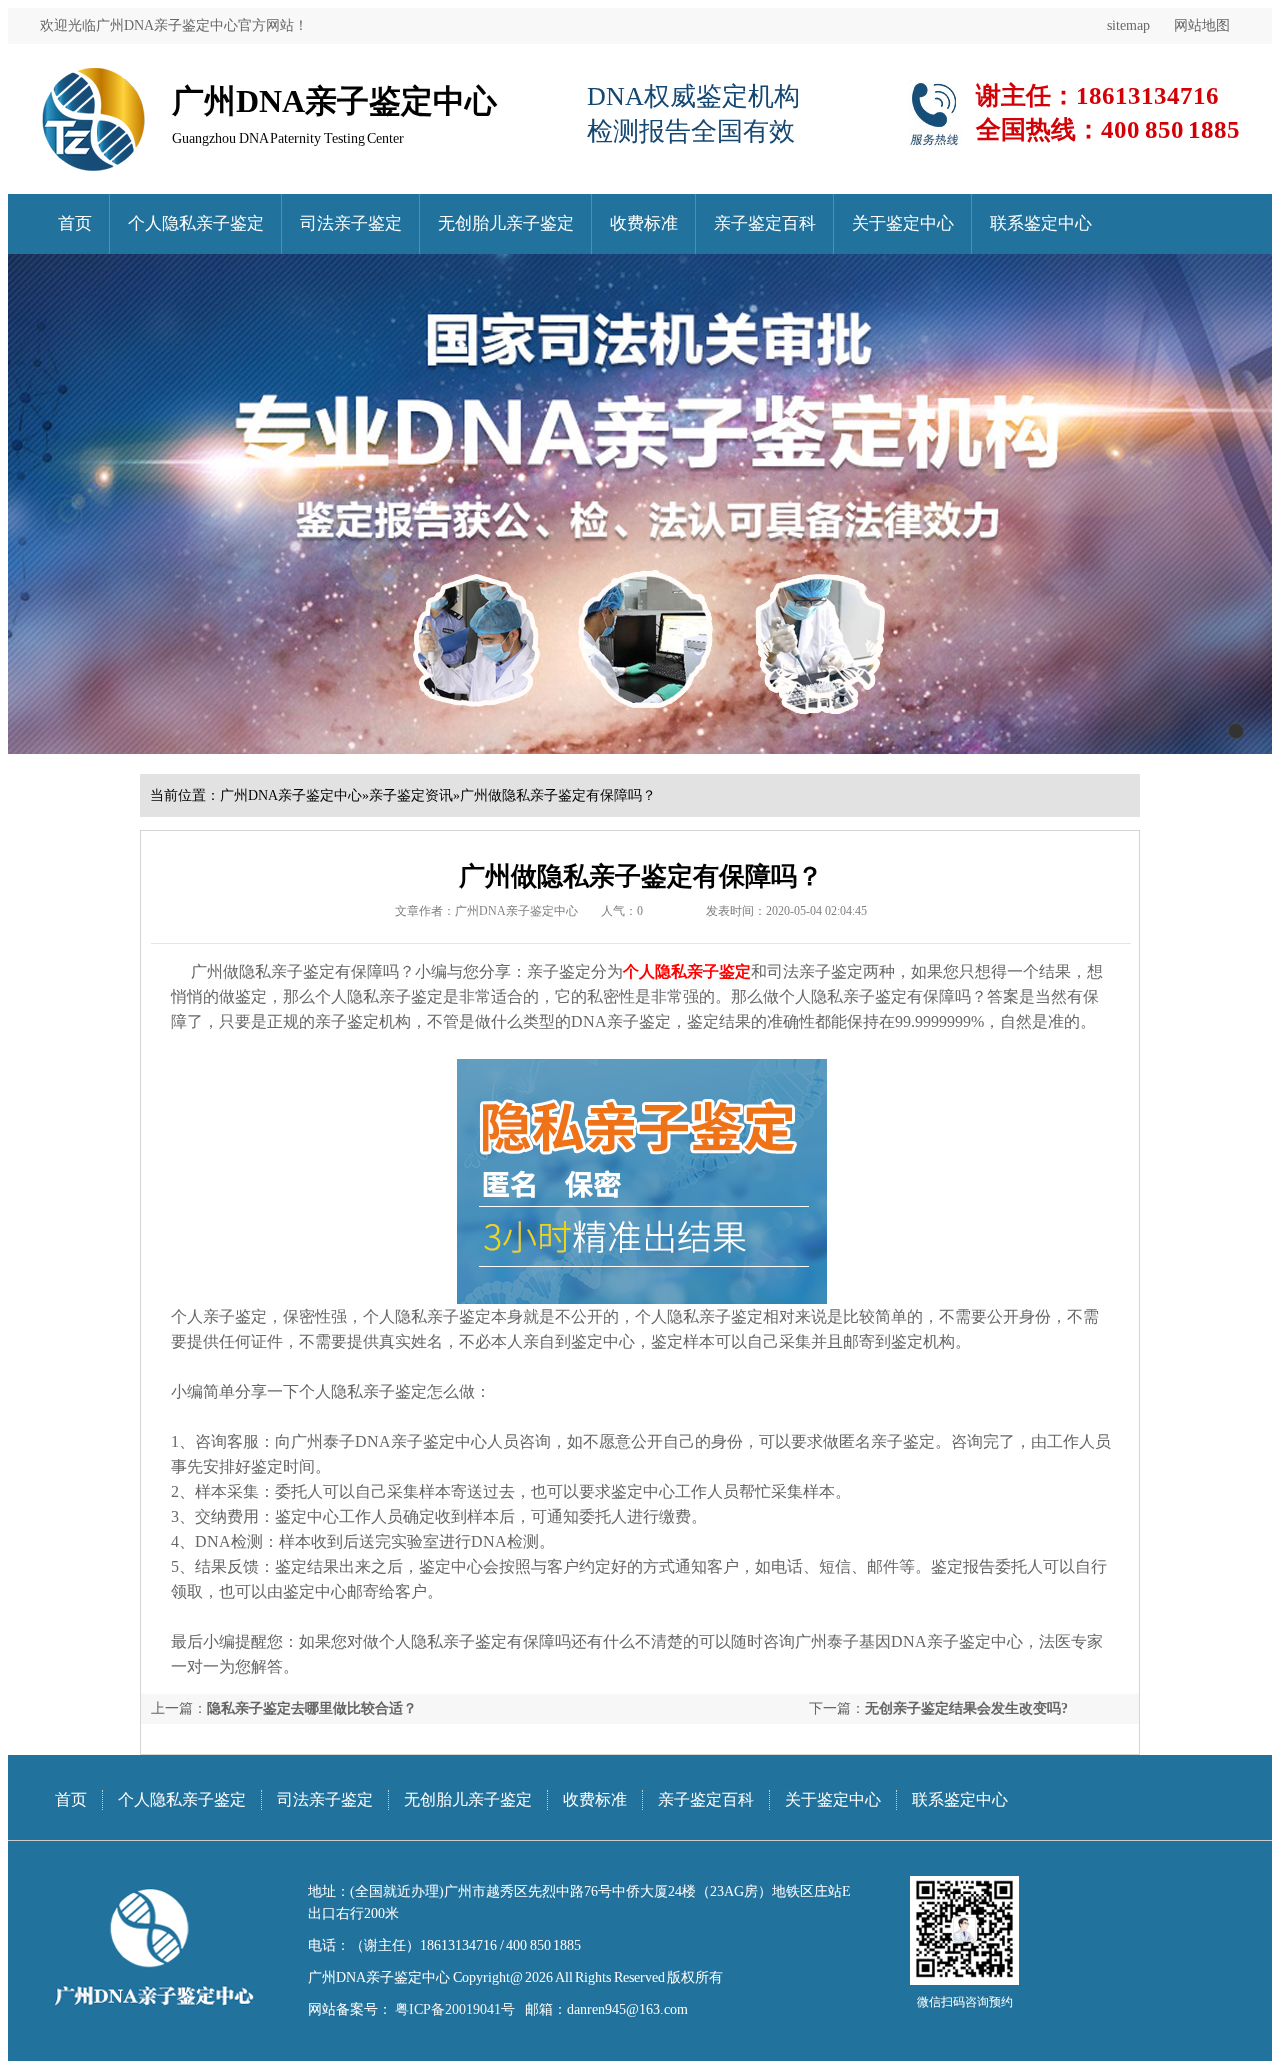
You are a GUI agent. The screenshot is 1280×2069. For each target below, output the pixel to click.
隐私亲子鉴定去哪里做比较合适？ (312, 1708)
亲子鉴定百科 (765, 223)
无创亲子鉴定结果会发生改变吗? (966, 1708)
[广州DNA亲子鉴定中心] (93, 74)
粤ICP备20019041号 (453, 2009)
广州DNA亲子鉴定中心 (291, 795)
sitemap (1128, 25)
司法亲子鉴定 (351, 223)
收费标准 (644, 223)
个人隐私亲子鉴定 (196, 223)
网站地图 (1202, 25)
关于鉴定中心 (903, 223)
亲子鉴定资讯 (411, 795)
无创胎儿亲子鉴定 (506, 223)
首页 (75, 223)
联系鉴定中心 (1041, 223)
